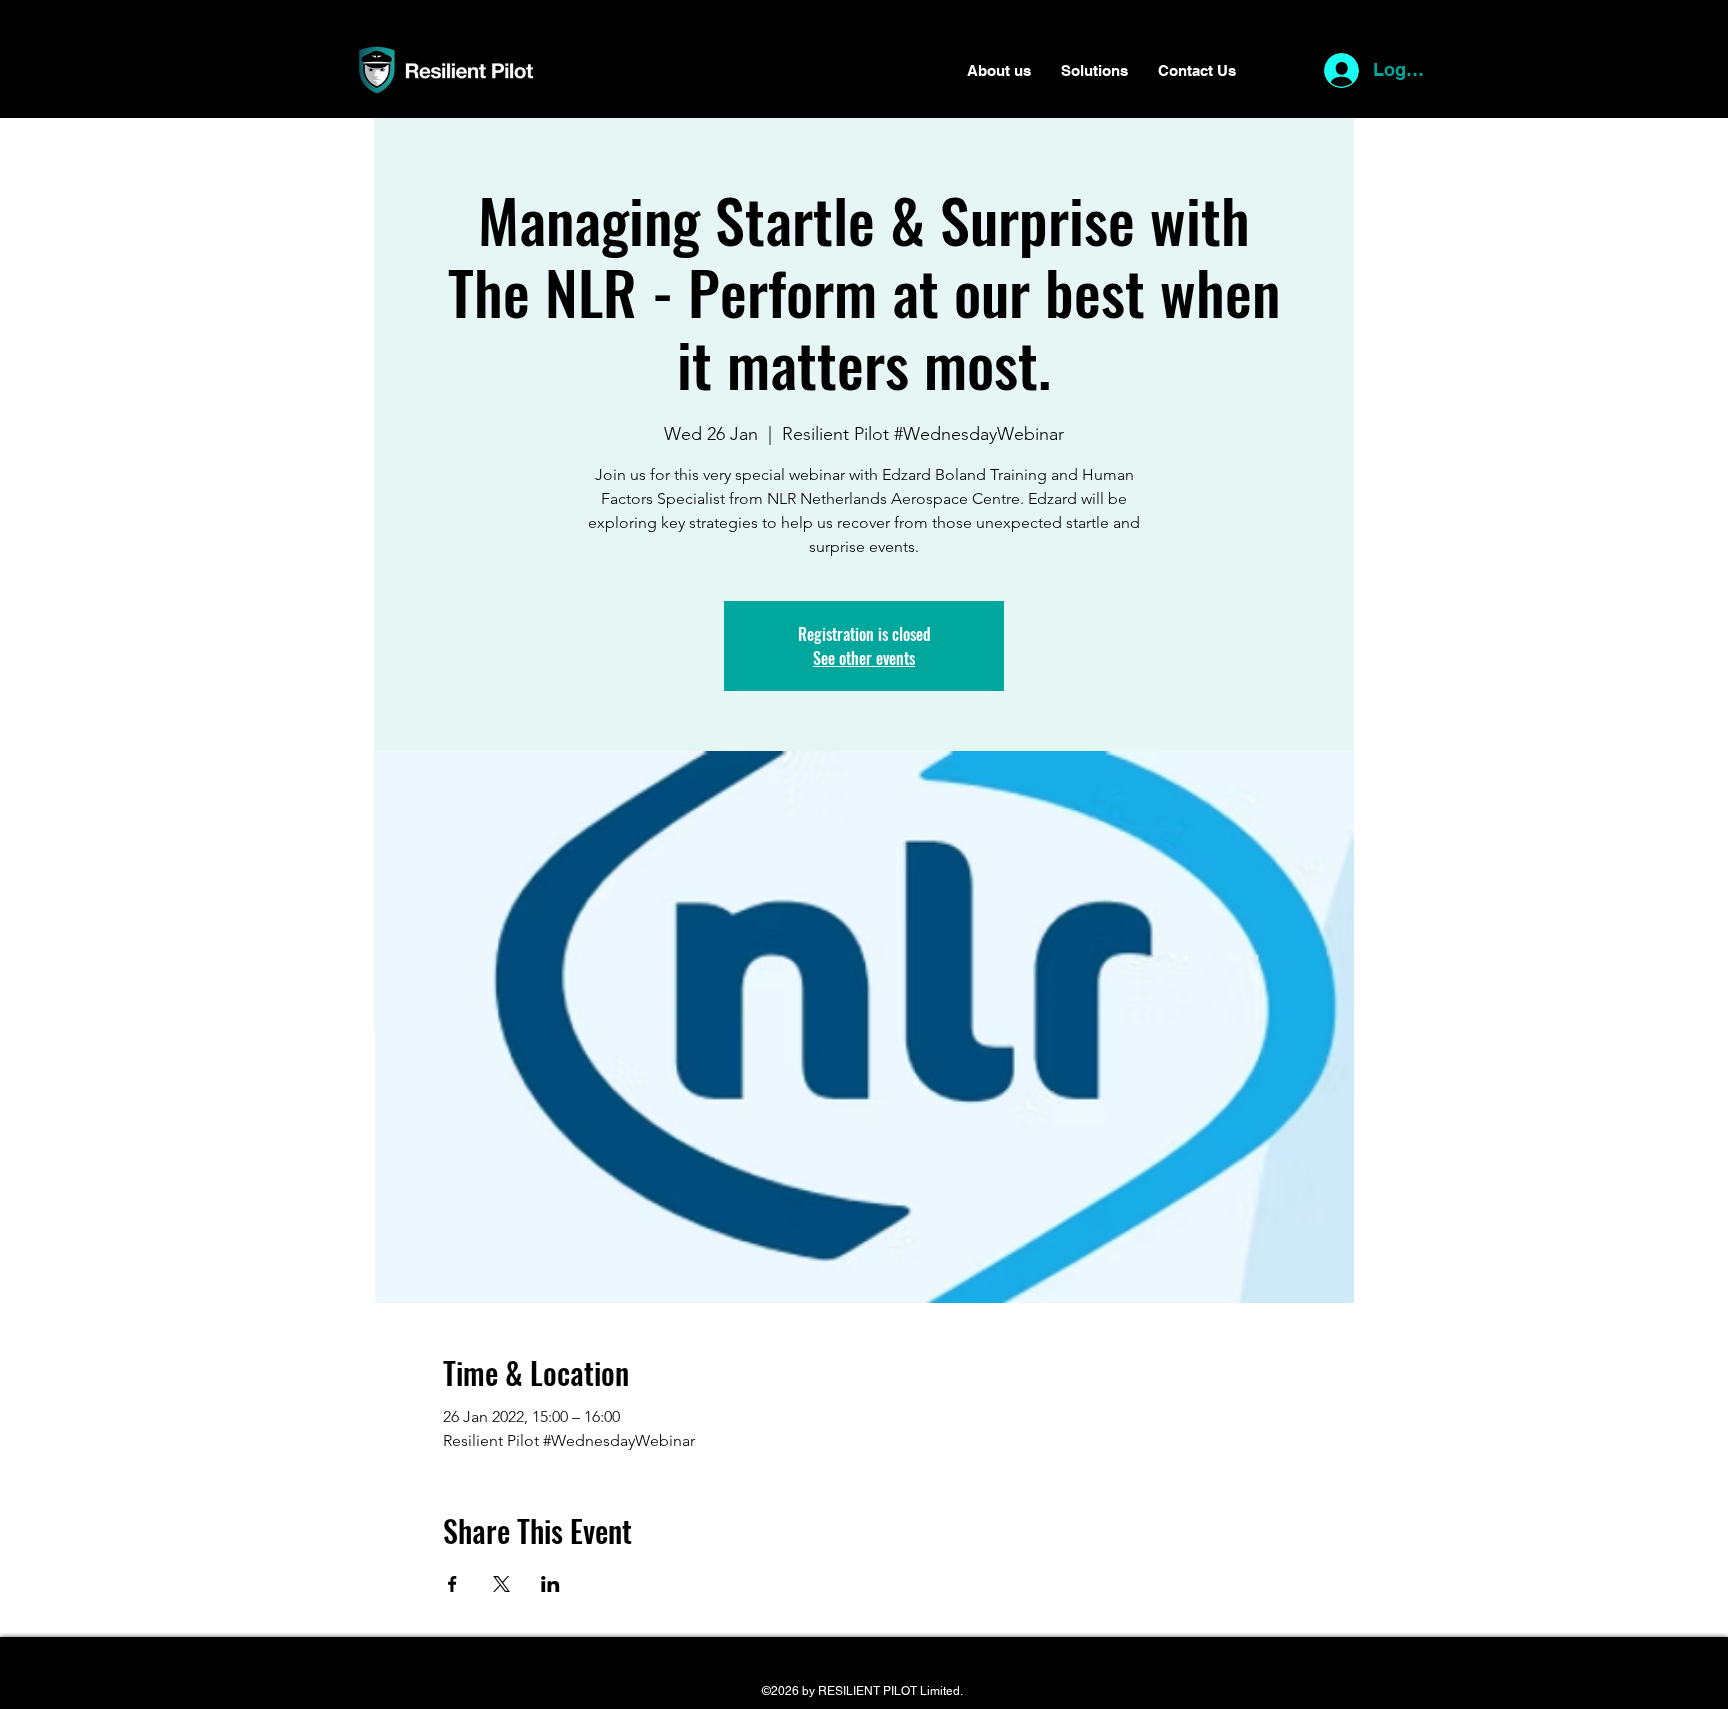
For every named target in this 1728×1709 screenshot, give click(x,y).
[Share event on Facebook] (452, 1584)
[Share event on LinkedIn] (550, 1584)
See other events (864, 658)
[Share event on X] (501, 1584)
